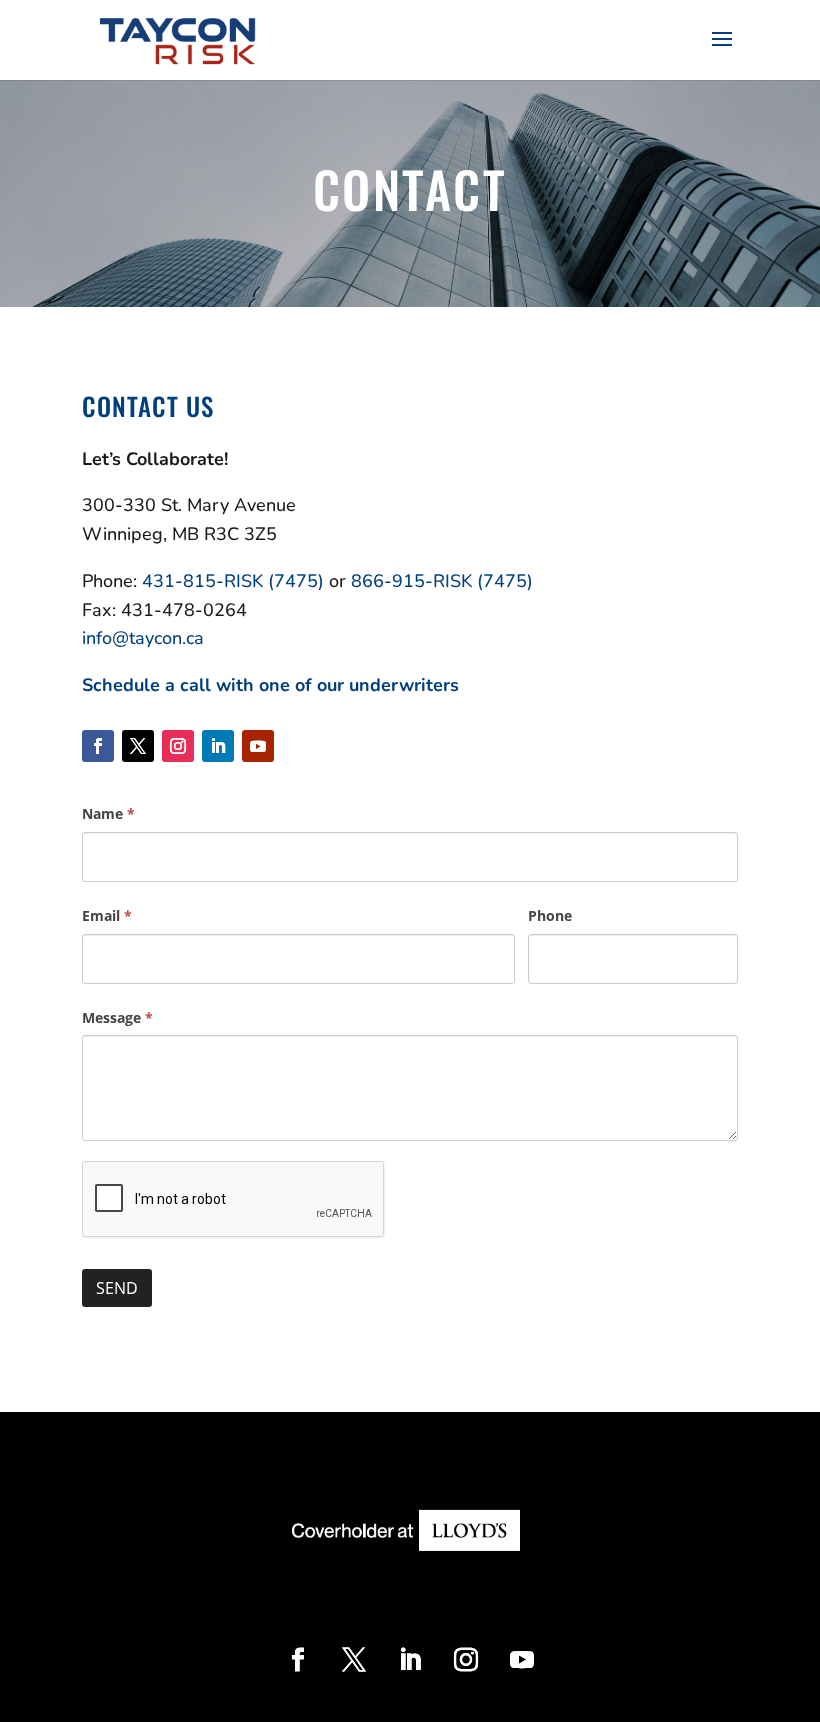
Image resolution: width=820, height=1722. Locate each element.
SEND (117, 1288)
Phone (550, 915)
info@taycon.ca (143, 638)
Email (107, 915)
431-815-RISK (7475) (233, 581)
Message (117, 1017)
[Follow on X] (138, 746)
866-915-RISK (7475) (442, 581)
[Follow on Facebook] (98, 746)
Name (108, 813)
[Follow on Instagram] (178, 746)
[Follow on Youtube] (258, 746)
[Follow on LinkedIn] (218, 746)
